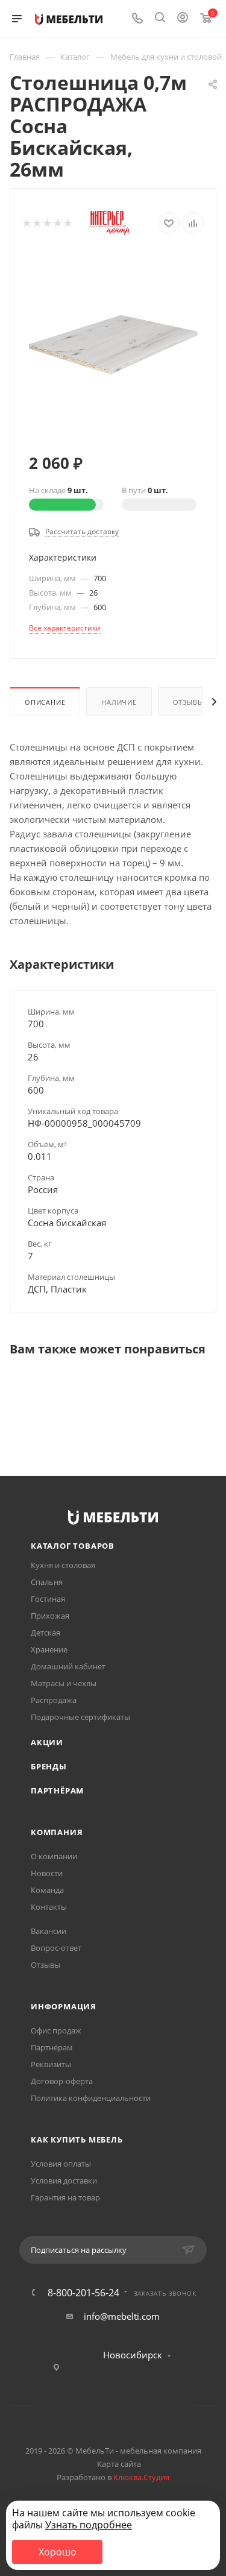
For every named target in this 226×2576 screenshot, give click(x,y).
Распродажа (54, 1700)
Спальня (47, 1582)
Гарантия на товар (65, 2197)
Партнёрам (57, 1790)
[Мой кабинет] (183, 19)
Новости (47, 1873)
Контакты (49, 1907)
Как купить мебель (77, 2140)
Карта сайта (119, 2464)
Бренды (49, 1766)
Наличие (119, 702)
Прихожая (50, 1616)
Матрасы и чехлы (64, 1683)
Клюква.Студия (141, 2477)
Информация (64, 2006)
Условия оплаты (61, 2164)
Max (159, 2405)
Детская (46, 1633)
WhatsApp (129, 2405)
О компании (54, 1856)
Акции (47, 1742)
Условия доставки (64, 2181)
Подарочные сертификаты (80, 1717)
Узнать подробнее (89, 2525)
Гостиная (48, 1599)
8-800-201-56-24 (83, 2293)
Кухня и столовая (63, 1565)
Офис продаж (56, 2030)
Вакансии (49, 1931)
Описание (45, 702)
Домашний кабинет (68, 1666)
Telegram (98, 2405)
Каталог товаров (73, 1546)
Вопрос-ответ (56, 1948)
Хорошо (58, 2552)
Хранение (49, 1649)
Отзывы (188, 702)
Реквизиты (51, 2064)
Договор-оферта (62, 2081)
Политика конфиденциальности (91, 2098)
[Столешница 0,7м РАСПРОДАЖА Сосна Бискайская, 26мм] (113, 344)
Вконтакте (67, 2405)
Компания (57, 1832)
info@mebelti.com (122, 2316)
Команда (47, 1890)
